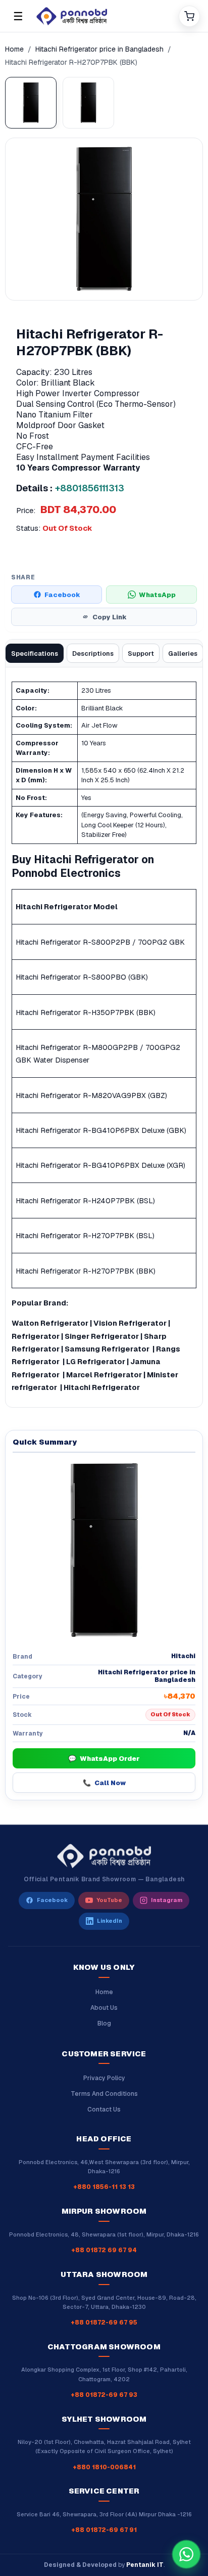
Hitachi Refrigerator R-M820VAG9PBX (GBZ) (91, 1095)
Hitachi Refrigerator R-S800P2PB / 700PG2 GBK (100, 942)
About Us (104, 2008)
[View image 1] (31, 103)
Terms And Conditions (104, 2094)
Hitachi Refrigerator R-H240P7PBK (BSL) (85, 1200)
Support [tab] (141, 653)
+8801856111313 (90, 488)
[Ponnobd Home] (104, 1856)
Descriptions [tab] (93, 653)
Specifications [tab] (35, 653)
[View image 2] (88, 103)
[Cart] (189, 16)
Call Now (104, 1783)
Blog (104, 2023)
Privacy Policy (104, 2078)
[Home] (103, 16)
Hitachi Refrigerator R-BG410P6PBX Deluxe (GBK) (101, 1130)
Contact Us (104, 2109)
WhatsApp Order (104, 1759)
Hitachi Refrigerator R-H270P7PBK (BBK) (86, 1271)
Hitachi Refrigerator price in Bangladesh (99, 49)
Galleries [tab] (183, 653)
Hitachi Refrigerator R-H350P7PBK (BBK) (86, 1012)
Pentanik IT (145, 2565)
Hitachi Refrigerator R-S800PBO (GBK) (82, 977)
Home (14, 49)
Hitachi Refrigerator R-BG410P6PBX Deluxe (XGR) (100, 1165)
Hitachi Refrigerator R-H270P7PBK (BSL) (85, 1235)
